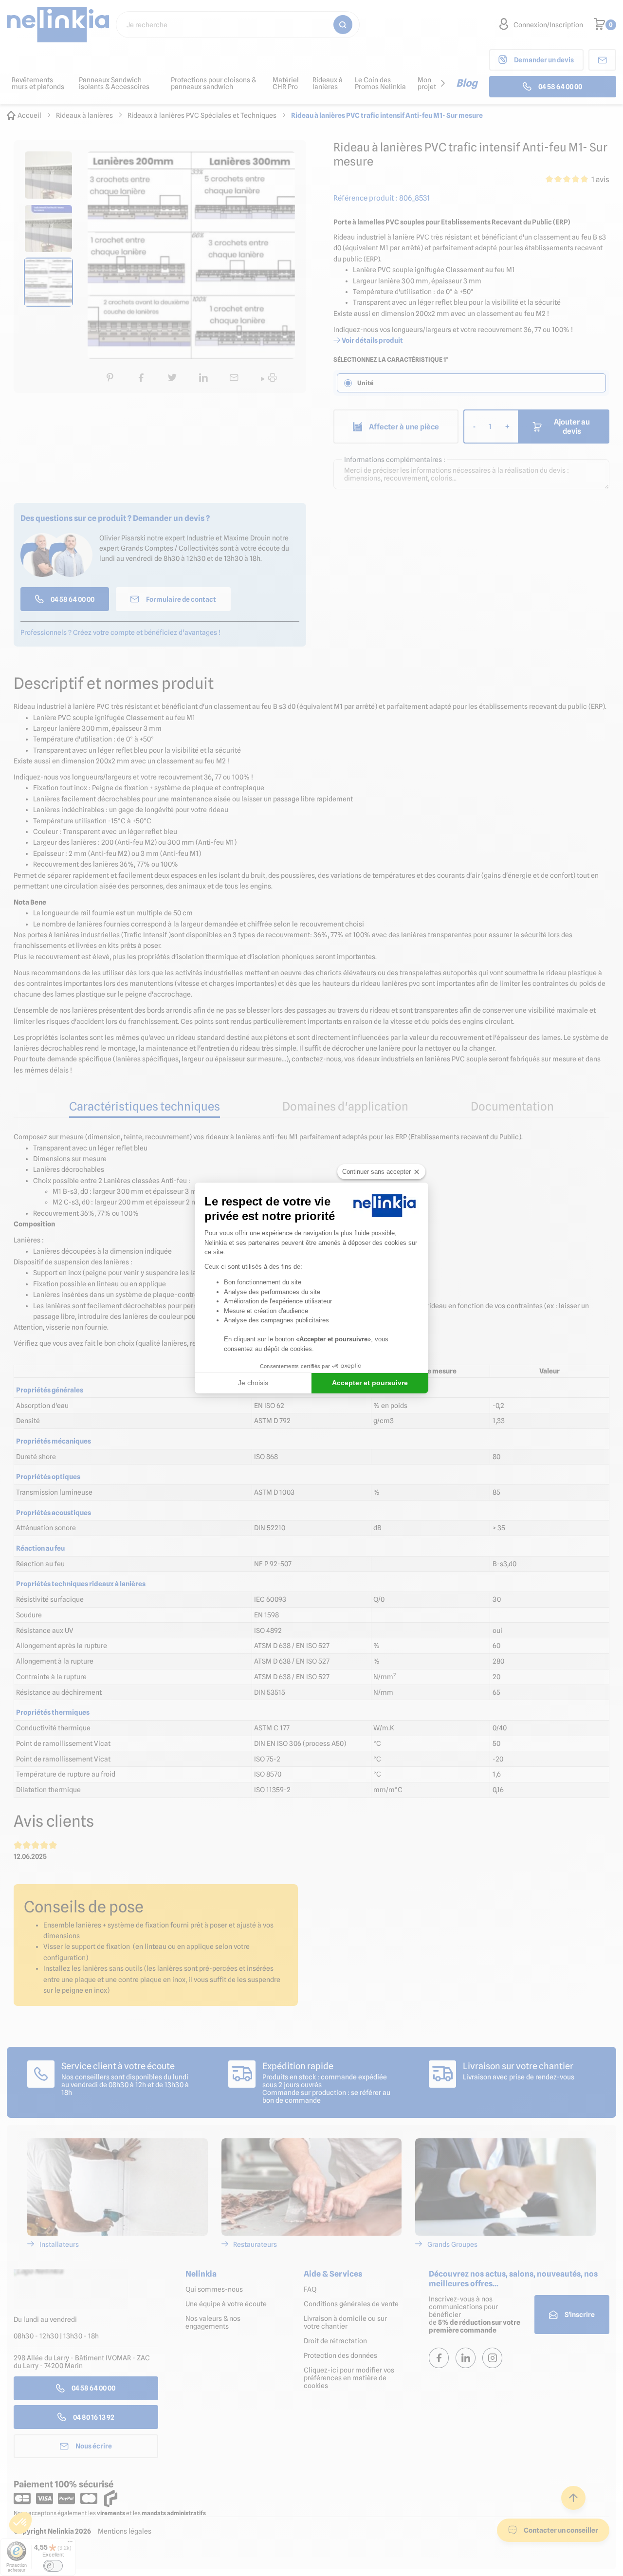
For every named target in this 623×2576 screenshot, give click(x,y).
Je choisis (253, 1383)
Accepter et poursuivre (370, 1383)
